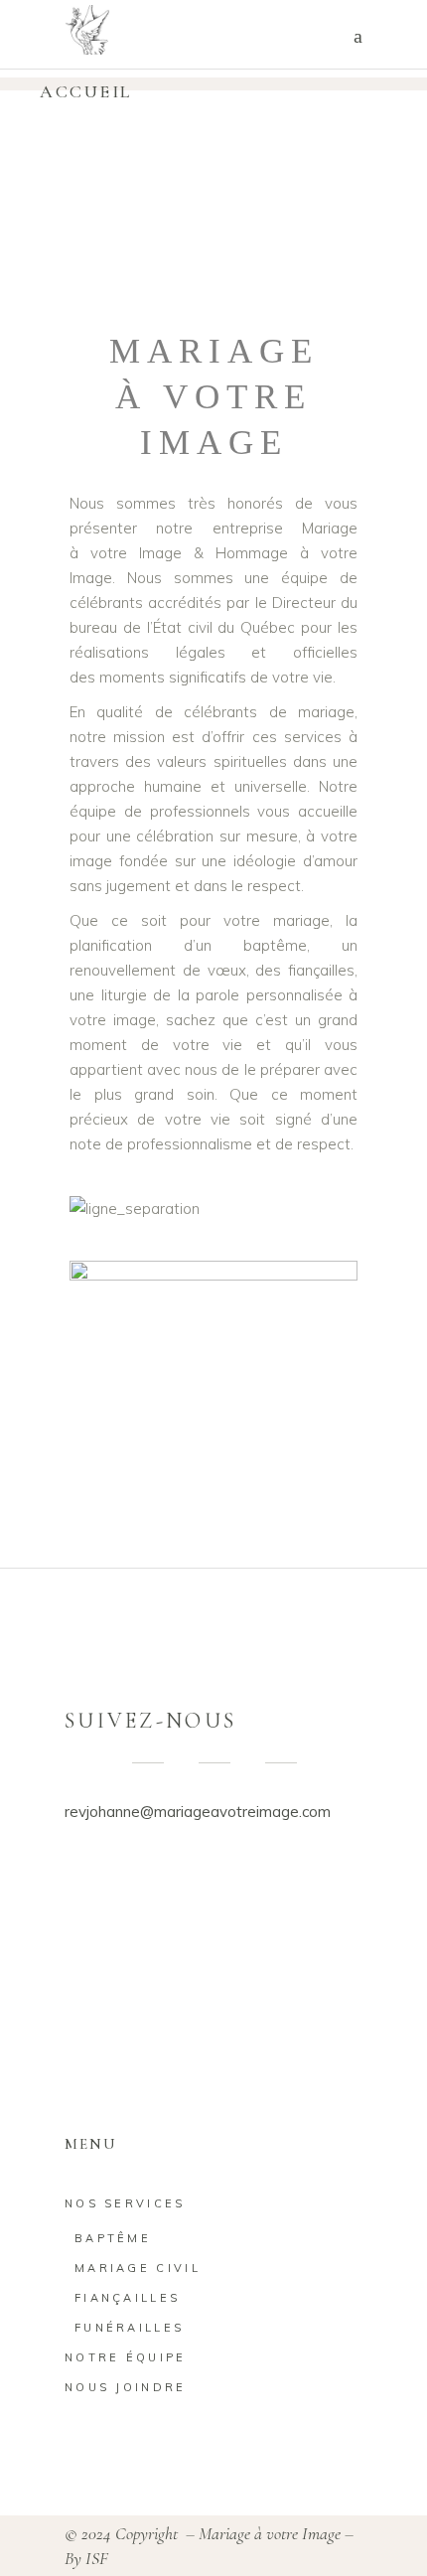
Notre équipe (126, 2357)
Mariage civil (138, 2268)
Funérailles (129, 2328)
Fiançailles (127, 2298)
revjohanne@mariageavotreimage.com (198, 1812)
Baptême (113, 2238)
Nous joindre (126, 2387)
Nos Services (125, 2203)
